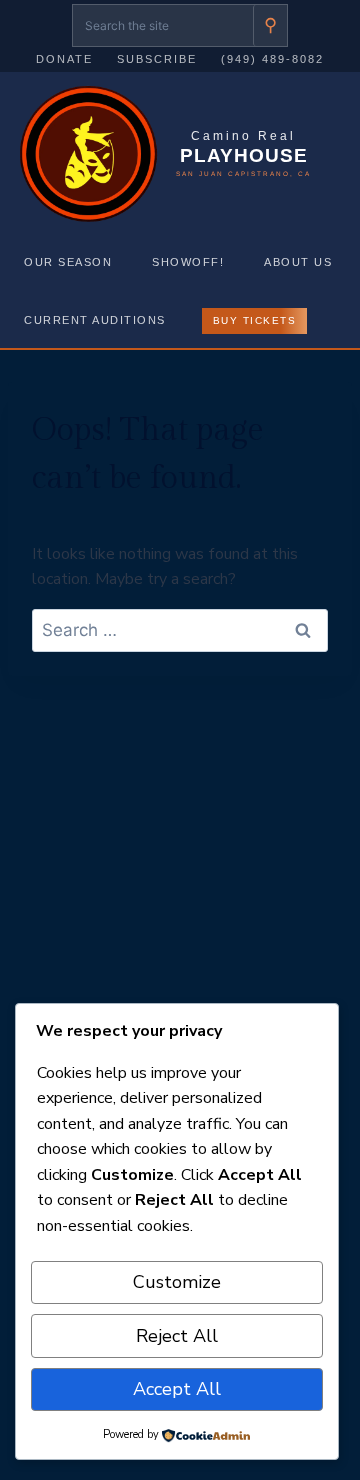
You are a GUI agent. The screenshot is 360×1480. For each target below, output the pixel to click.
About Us (298, 262)
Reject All (177, 1336)
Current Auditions (95, 320)
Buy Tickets (255, 320)
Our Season (68, 262)
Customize (177, 1282)
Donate (64, 59)
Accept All (177, 1389)
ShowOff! (188, 262)
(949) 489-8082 (272, 59)
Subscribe (157, 59)
